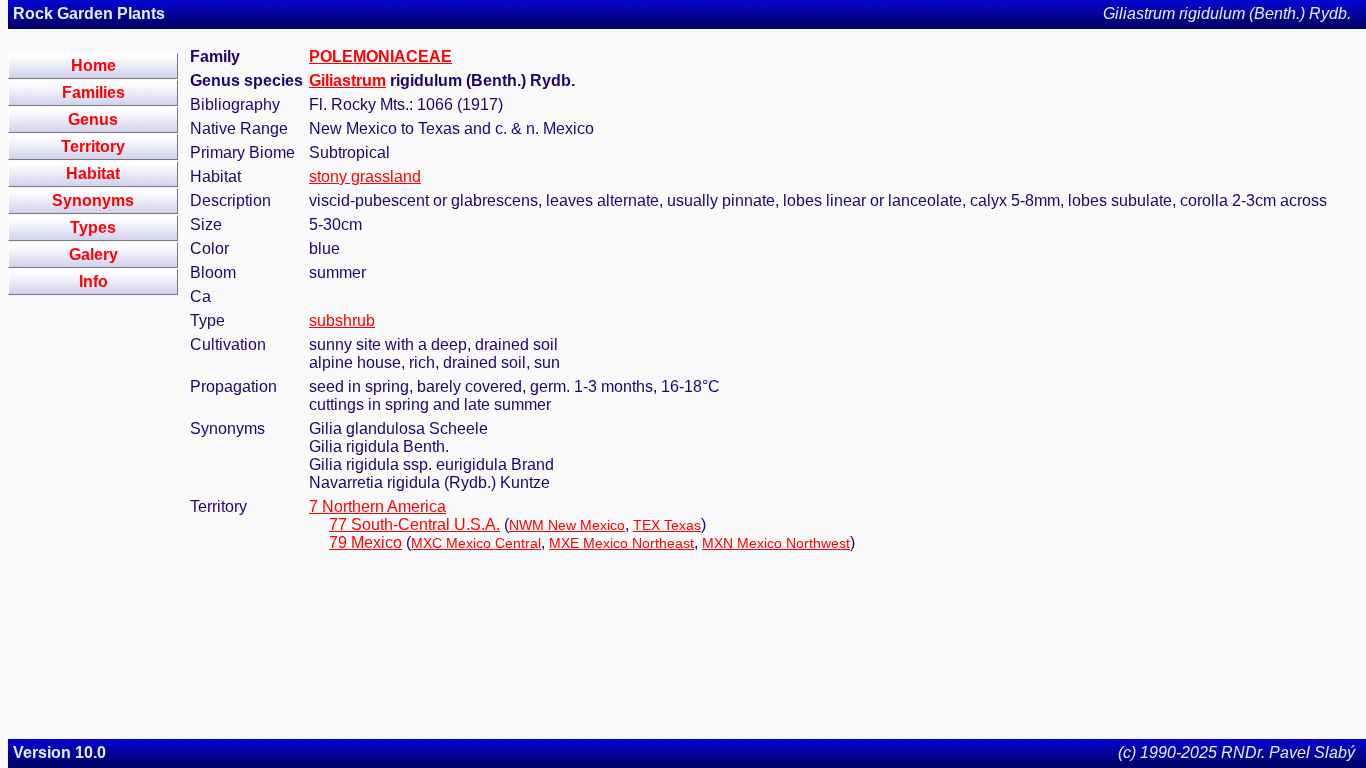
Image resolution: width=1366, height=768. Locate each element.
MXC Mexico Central (476, 543)
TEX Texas (667, 525)
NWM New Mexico (567, 525)
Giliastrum (347, 80)
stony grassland (365, 176)
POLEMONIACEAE (380, 56)
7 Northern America (377, 506)
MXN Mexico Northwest (776, 543)
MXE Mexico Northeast (621, 543)
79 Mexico (365, 542)
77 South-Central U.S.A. (414, 524)
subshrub (342, 320)
